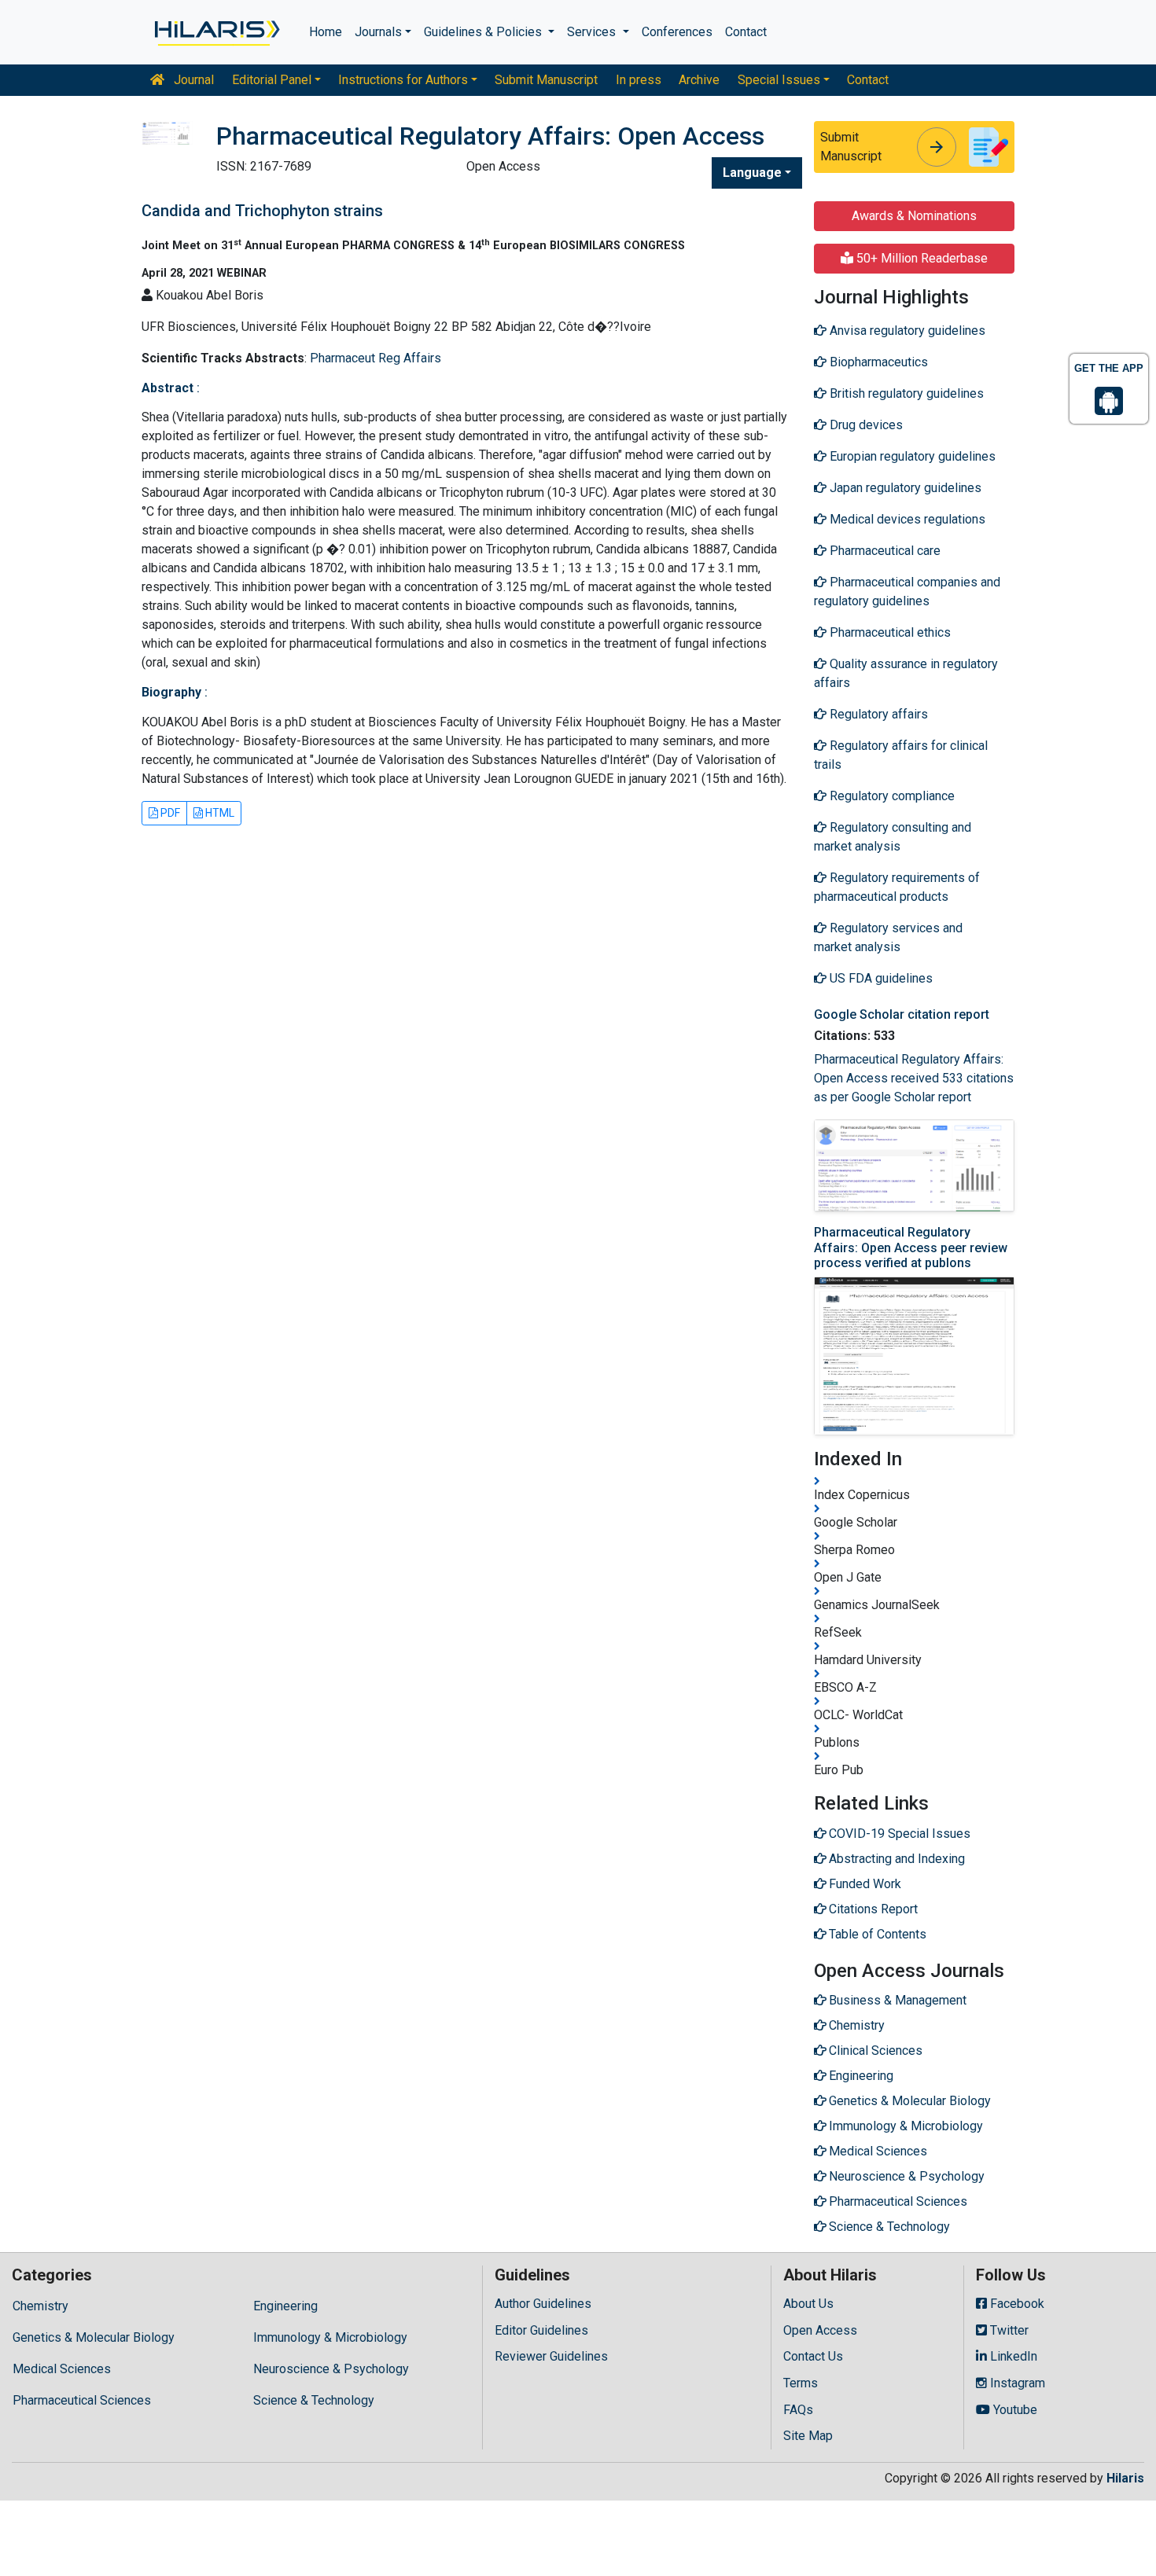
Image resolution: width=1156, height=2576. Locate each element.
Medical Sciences (62, 2369)
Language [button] (752, 173)
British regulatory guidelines (905, 393)
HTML (219, 813)
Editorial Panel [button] (272, 80)
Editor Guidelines (541, 2330)
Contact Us (813, 2356)
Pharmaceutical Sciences (82, 2400)
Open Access (820, 2330)
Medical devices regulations (906, 519)
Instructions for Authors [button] (403, 80)
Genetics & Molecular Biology (94, 2337)
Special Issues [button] (779, 80)
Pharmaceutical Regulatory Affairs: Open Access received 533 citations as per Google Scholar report (914, 1078)
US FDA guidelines (880, 978)
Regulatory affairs (877, 714)
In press (639, 80)
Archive (699, 80)
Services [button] (593, 32)
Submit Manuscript (546, 80)
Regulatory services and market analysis (888, 937)
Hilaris (1125, 2478)
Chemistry (40, 2306)
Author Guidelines (543, 2304)
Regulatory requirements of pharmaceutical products (897, 887)
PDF (169, 813)
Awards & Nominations (914, 216)
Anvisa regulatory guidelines (906, 331)
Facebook (1016, 2304)
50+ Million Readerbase (920, 258)
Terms (801, 2383)
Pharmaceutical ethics (889, 632)
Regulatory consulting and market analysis (893, 837)
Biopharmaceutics (877, 362)
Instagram (1016, 2383)
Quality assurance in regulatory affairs (906, 673)
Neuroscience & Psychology (331, 2369)
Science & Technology (314, 2400)
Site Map (808, 2436)
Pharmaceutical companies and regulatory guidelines (907, 592)
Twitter (1008, 2330)
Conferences (677, 32)
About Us (808, 2304)
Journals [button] (378, 32)
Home (326, 32)
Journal (192, 80)
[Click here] (216, 32)
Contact (746, 32)
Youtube (1014, 2410)
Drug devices (865, 425)
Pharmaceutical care (884, 551)
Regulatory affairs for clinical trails (901, 755)
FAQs (798, 2410)
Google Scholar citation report (902, 1014)
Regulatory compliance (891, 796)
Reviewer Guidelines (551, 2356)
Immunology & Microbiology (330, 2337)
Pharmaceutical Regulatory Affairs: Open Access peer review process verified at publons (911, 1247)
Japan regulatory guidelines (904, 488)
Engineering (285, 2306)
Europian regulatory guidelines (911, 456)
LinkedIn (1012, 2356)
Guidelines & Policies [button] (484, 32)
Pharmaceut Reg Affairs (376, 358)
